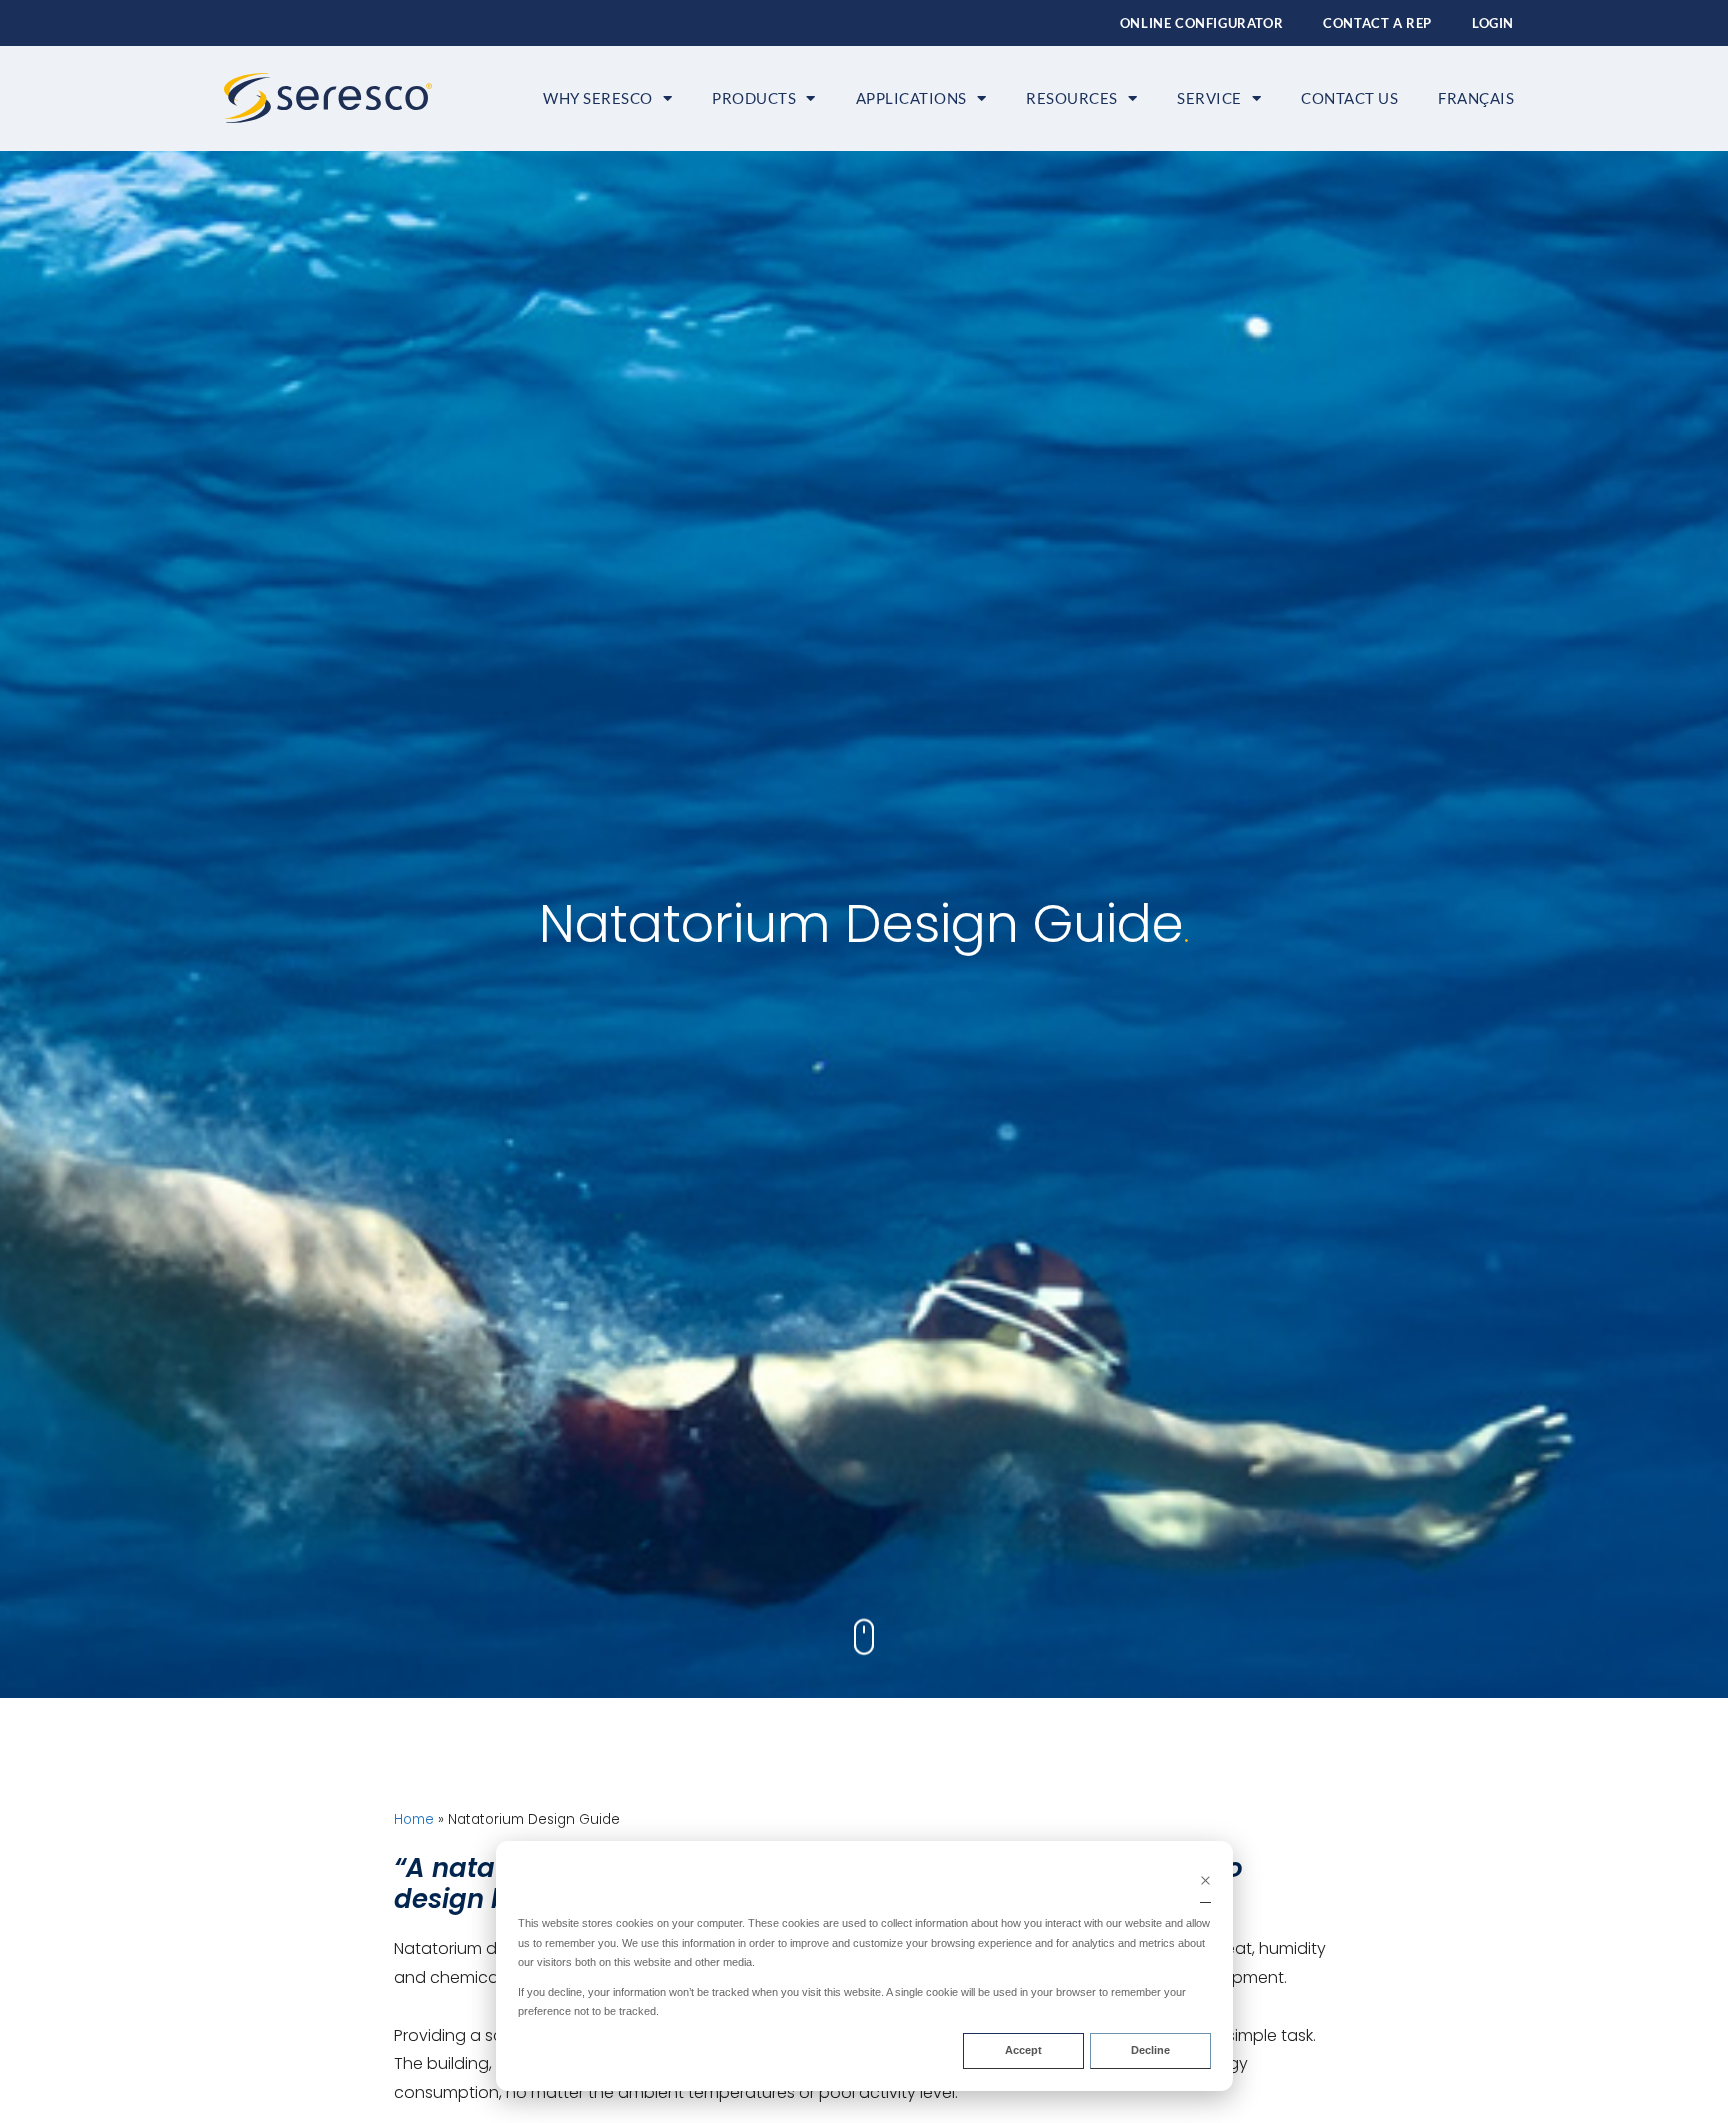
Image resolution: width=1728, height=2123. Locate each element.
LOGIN (1493, 23)
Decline (1150, 2050)
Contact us (1349, 98)
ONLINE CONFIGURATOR (1201, 23)
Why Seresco (598, 98)
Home (414, 1819)
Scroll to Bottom (864, 1629)
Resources (1072, 98)
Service (1209, 98)
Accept (1023, 2050)
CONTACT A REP (1377, 23)
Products (754, 98)
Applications (911, 98)
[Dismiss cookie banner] (1205, 1883)
